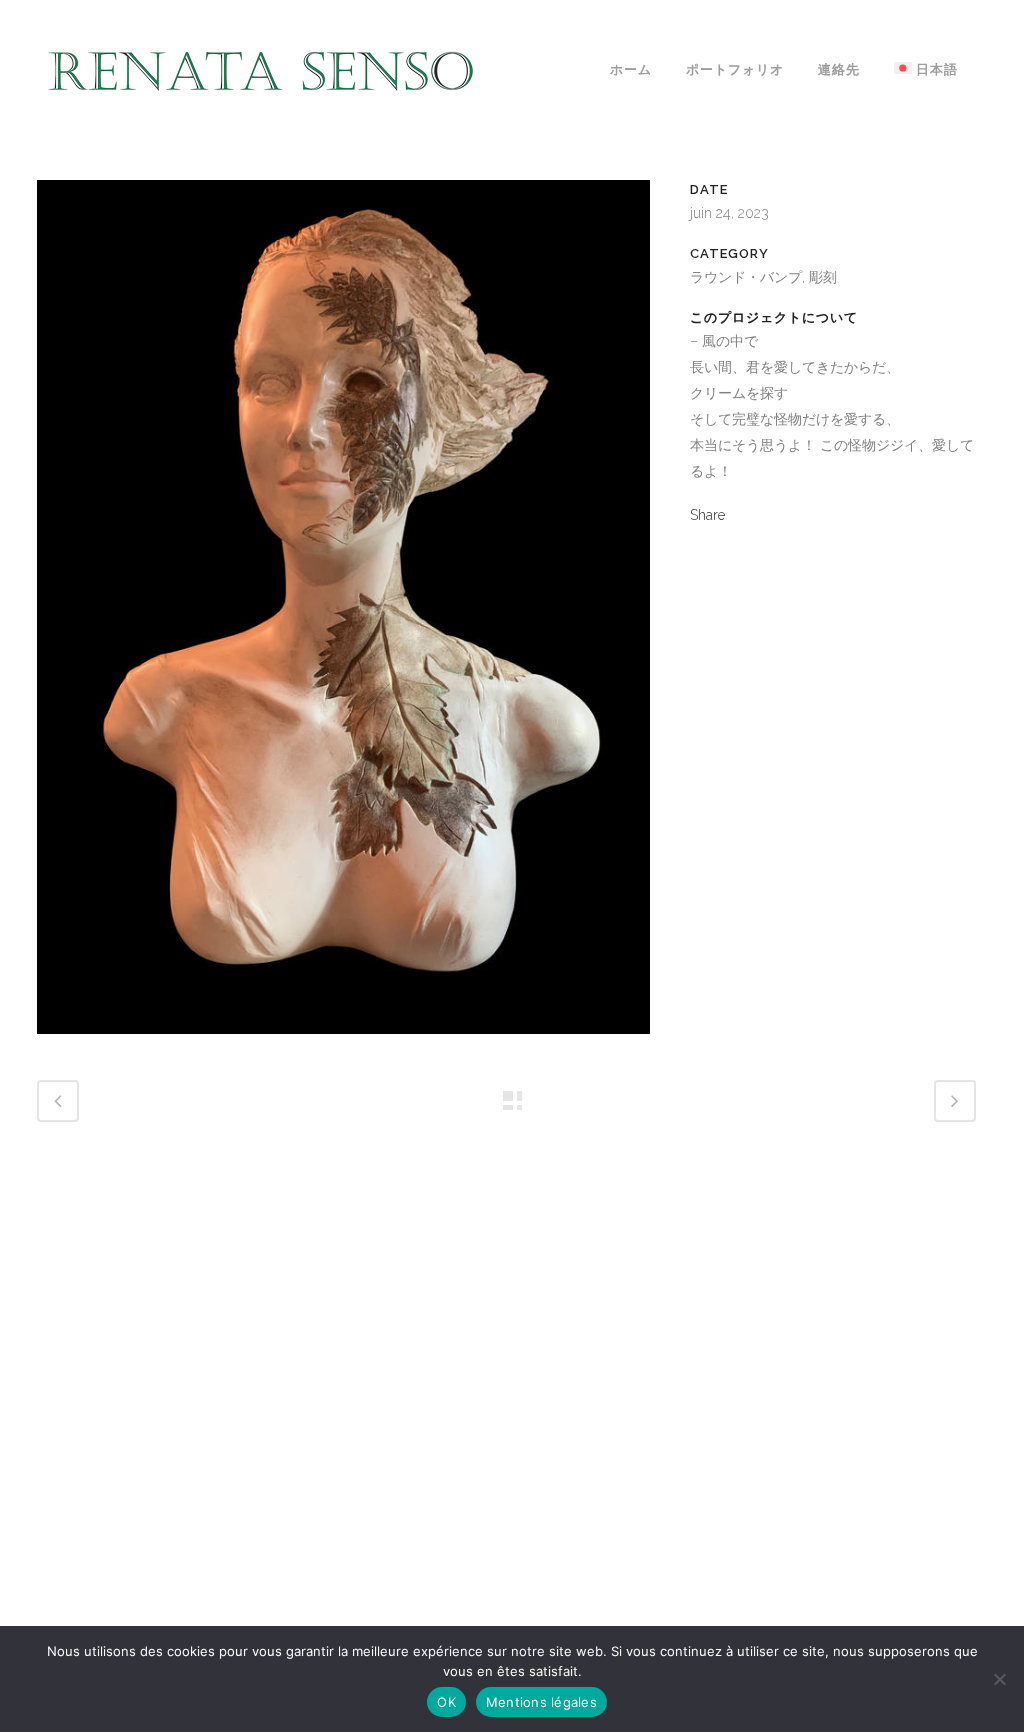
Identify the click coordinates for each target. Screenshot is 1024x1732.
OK (446, 1702)
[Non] (999, 1679)
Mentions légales (541, 1702)
